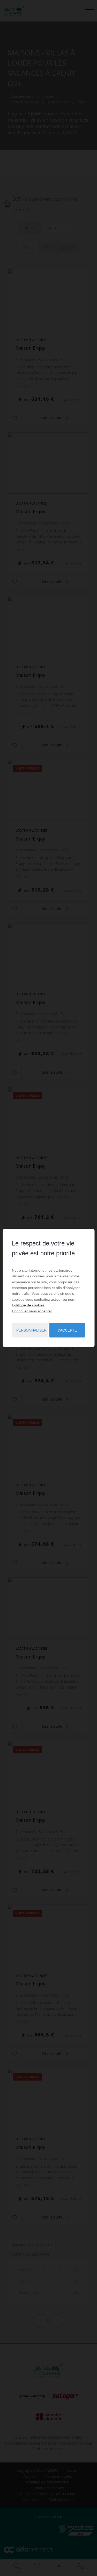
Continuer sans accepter (32, 1311)
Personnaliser (31, 1330)
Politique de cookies (28, 1305)
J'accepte (67, 1330)
